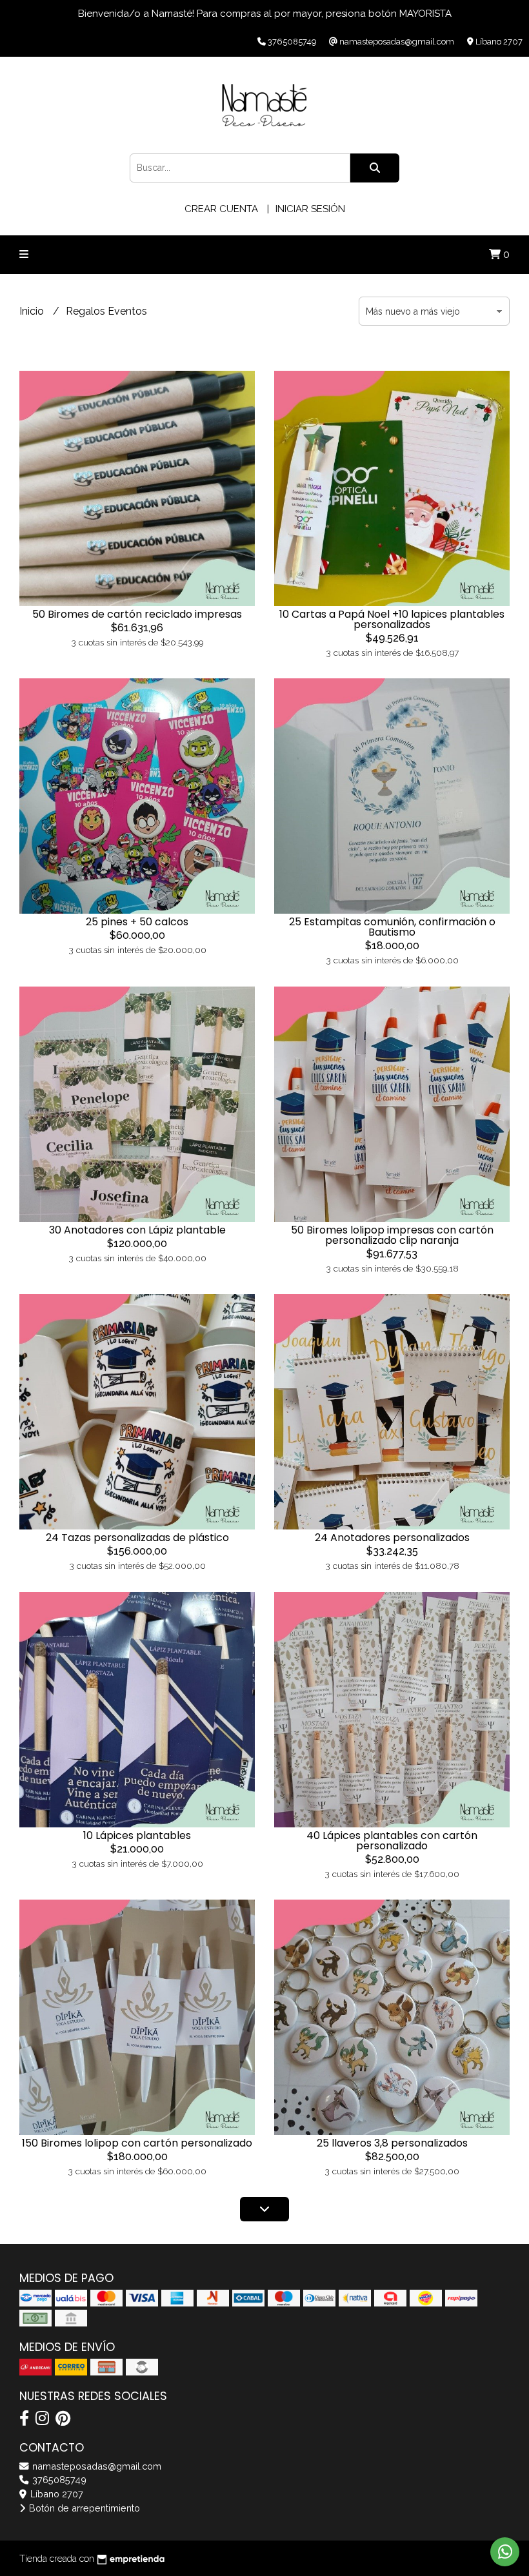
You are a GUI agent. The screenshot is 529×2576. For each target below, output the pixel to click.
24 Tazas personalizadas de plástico (137, 1538)
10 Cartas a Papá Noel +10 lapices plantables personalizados (392, 619)
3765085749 (58, 2480)
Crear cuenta (221, 209)
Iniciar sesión (310, 209)
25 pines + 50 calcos (137, 922)
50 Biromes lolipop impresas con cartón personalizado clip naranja (392, 1235)
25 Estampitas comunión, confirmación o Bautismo (392, 927)
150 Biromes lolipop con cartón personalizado (137, 2143)
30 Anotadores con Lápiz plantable (137, 1230)
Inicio (33, 311)
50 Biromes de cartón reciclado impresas (137, 614)
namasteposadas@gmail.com (95, 2466)
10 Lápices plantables (137, 1835)
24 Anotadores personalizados (392, 1538)
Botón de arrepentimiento (83, 2508)
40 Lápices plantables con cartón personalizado (392, 1841)
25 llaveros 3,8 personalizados (392, 2143)
